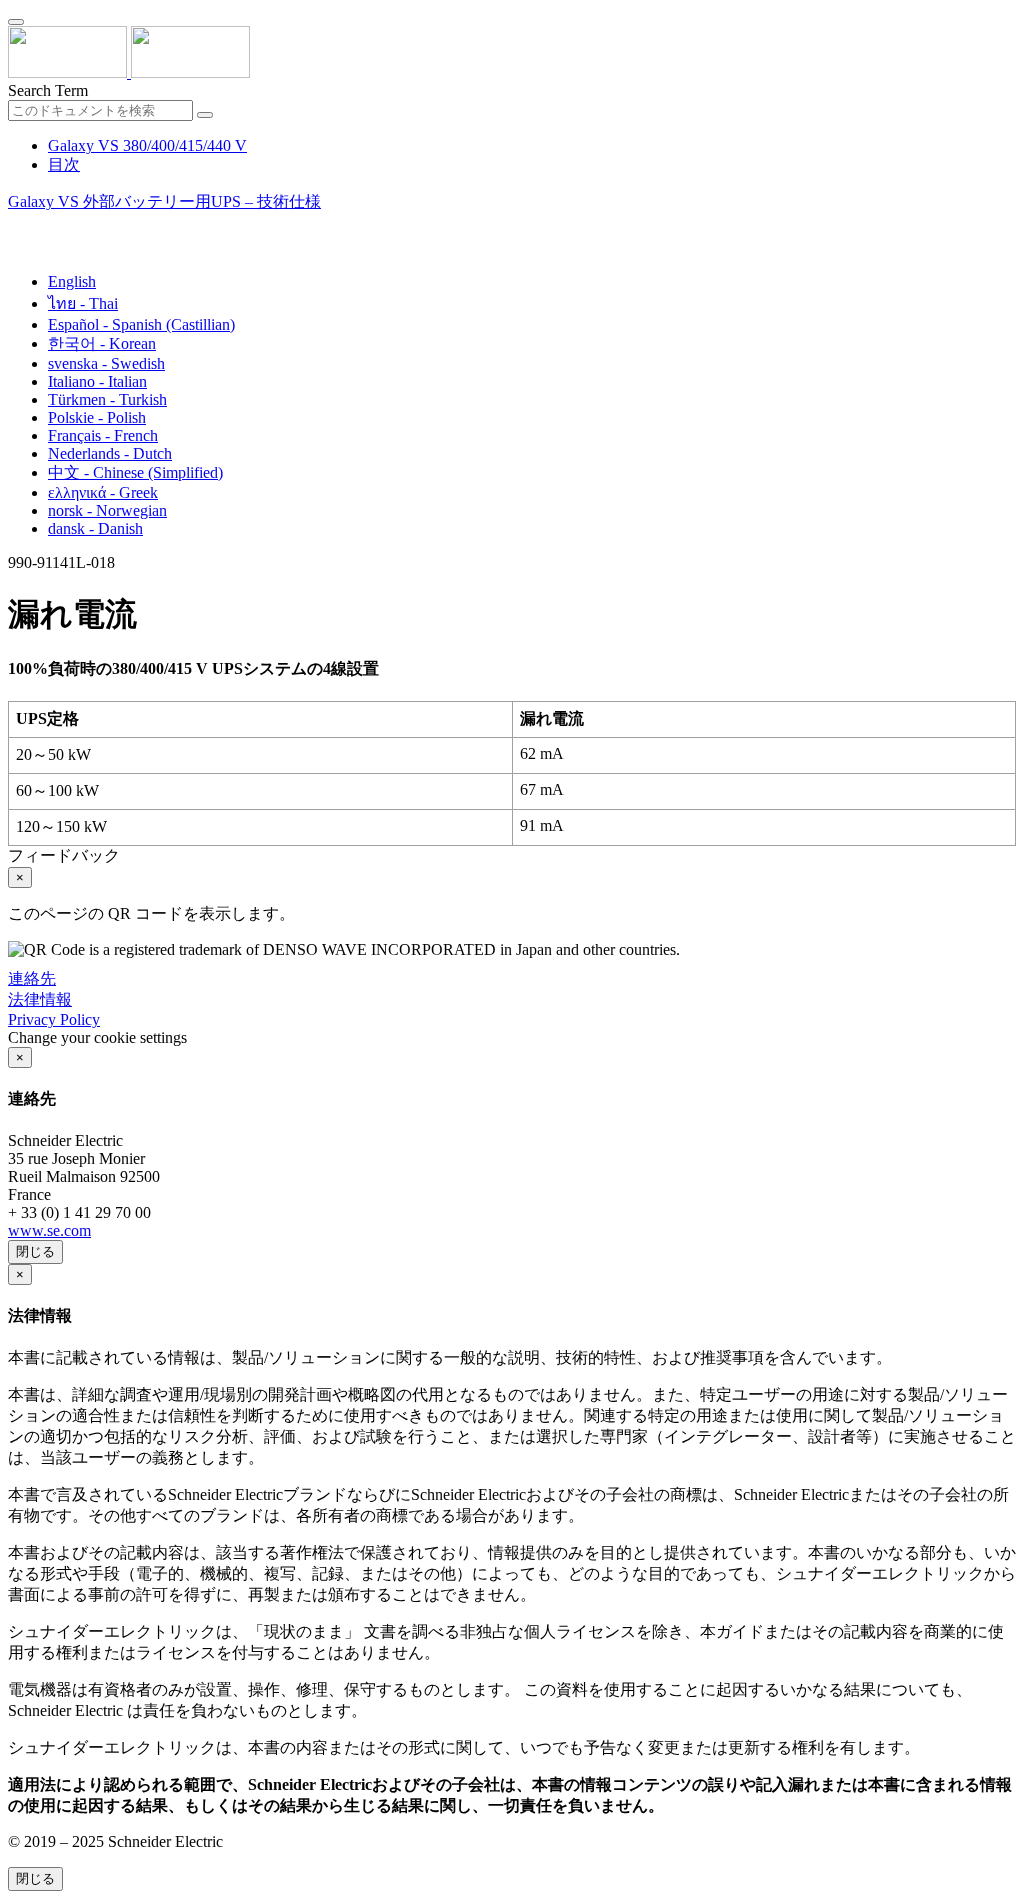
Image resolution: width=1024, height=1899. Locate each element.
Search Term (48, 90)
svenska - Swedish (106, 363)
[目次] (16, 226)
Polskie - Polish (97, 417)
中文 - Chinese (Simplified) (135, 472)
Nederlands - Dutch (110, 453)
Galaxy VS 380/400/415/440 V (147, 145)
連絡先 (32, 978)
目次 (64, 164)
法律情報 (40, 999)
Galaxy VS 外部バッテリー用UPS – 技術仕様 (164, 201)
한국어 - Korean (102, 343)
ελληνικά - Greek (103, 492)
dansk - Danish (95, 528)
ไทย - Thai (83, 303)
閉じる (35, 1251)
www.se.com (49, 1230)
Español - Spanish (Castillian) (141, 324)
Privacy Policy (54, 1019)
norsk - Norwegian (107, 510)
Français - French (103, 435)
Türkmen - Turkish (107, 399)
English (72, 281)
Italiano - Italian (97, 381)
